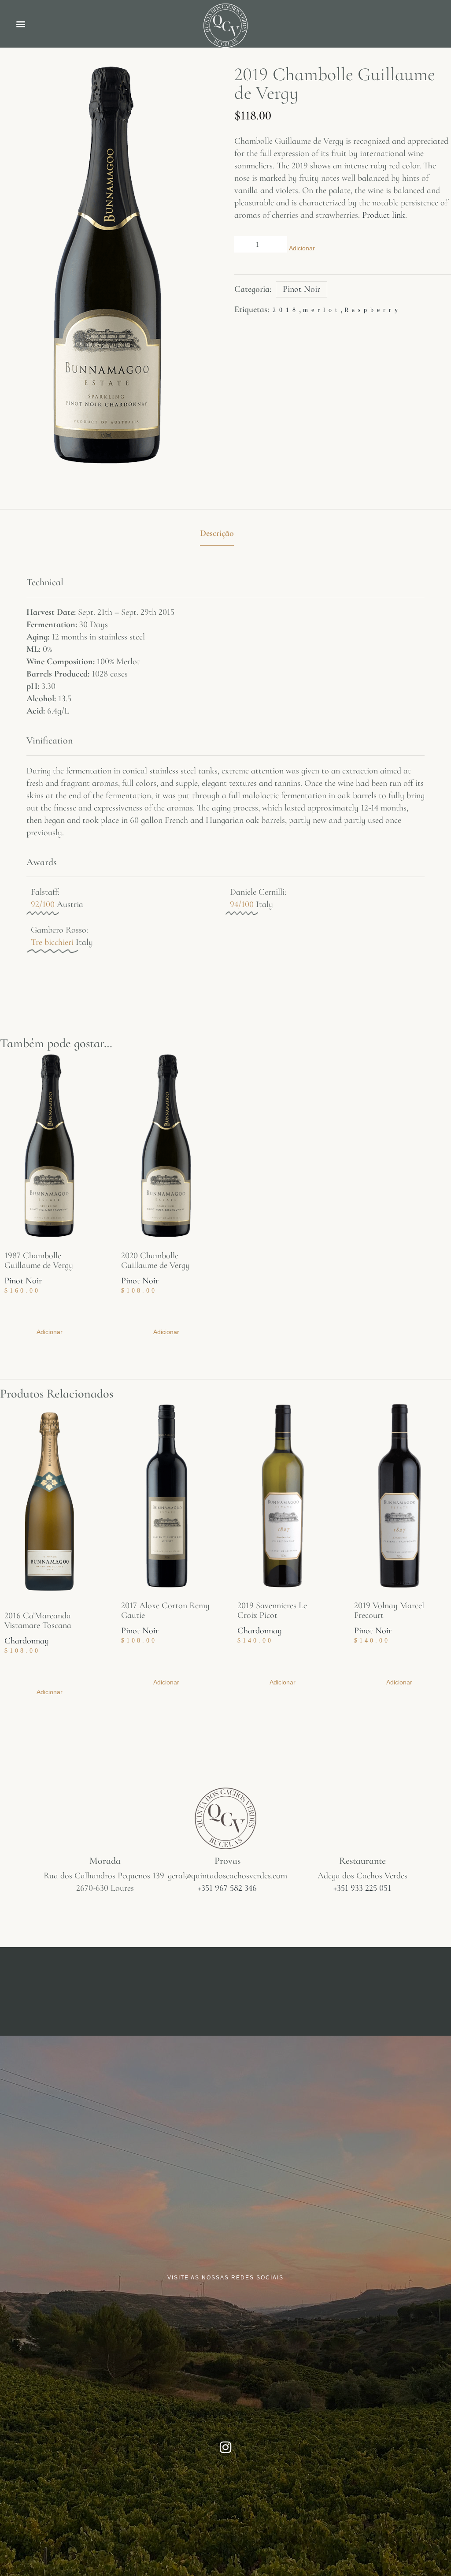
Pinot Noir (301, 289)
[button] (20, 24)
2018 (286, 310)
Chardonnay (27, 1641)
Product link (384, 215)
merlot (322, 310)
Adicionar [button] (50, 1332)
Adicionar (302, 248)
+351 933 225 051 (362, 1888)
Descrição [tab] (217, 533)
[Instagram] (225, 2447)
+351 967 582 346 (227, 1888)
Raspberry (373, 310)
